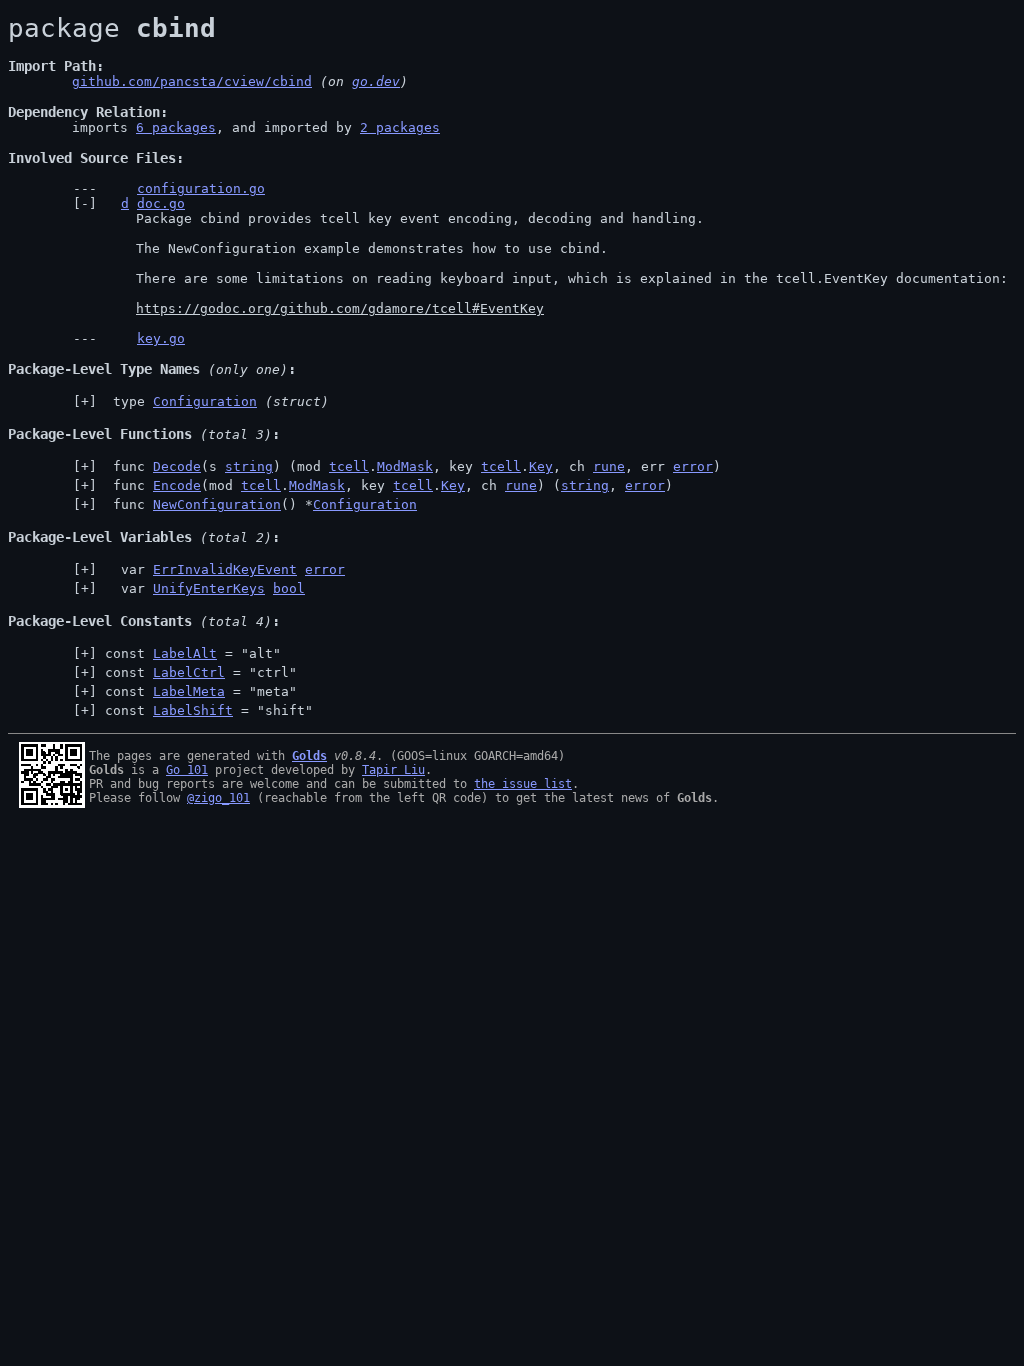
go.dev (376, 81)
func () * (261, 504)
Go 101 (187, 770)
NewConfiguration (217, 504)
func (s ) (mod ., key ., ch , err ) (413, 466)
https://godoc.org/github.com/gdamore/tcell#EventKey (340, 308)
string (249, 466)
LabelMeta (189, 691)
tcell (349, 466)
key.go (161, 338)
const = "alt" (193, 653)
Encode (177, 485)
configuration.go (201, 188)
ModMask (405, 466)
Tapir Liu (393, 770)
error (693, 466)
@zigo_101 (218, 798)
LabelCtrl (189, 672)
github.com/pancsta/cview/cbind (192, 81)
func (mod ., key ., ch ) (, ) (389, 485)
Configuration (205, 401)
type (217, 401)
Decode (177, 466)
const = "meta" (201, 691)
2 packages (400, 127)
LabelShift (193, 710)
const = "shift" (209, 710)
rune (609, 466)
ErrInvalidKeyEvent (225, 569)
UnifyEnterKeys (209, 588)
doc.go (161, 203)
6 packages (176, 127)
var (225, 569)
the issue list (523, 784)
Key (541, 466)
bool (289, 588)
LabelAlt (185, 653)
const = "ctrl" (201, 672)
